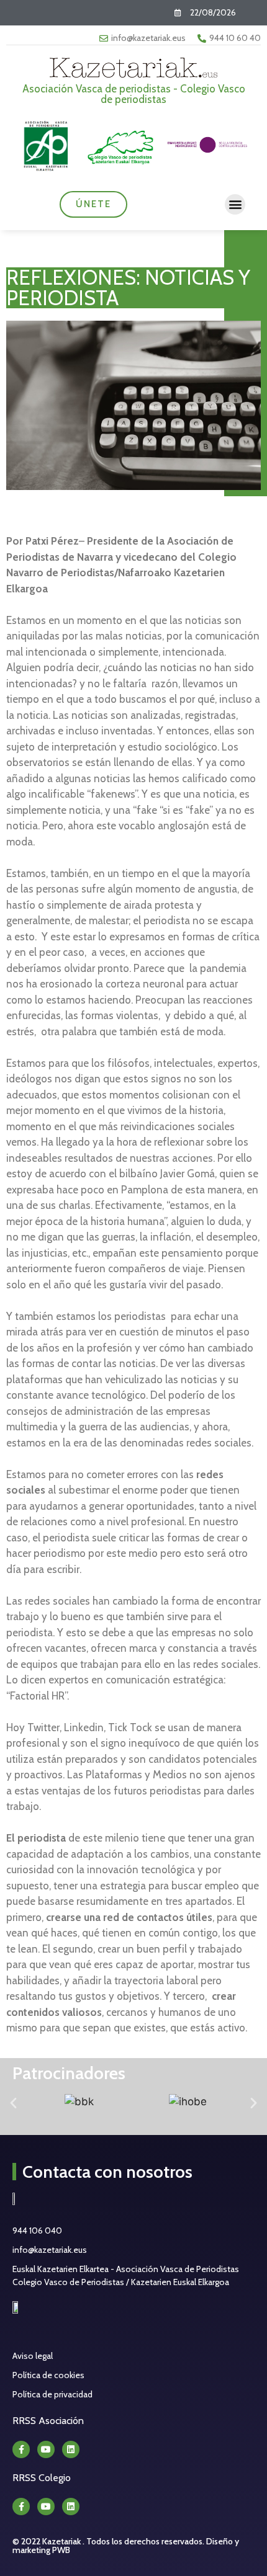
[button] (235, 204)
